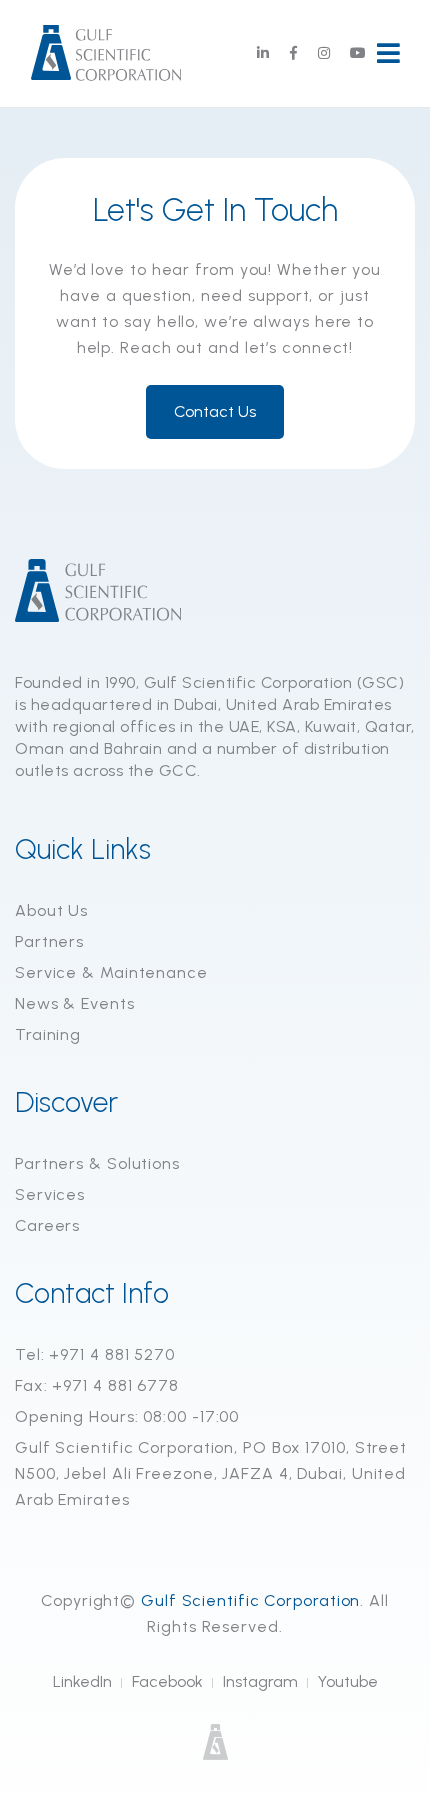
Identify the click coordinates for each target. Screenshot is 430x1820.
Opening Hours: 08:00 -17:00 (127, 1416)
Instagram (260, 1681)
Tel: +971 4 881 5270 (95, 1354)
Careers (47, 1225)
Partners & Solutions (97, 1163)
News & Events (75, 1003)
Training (48, 1034)
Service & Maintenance (111, 972)
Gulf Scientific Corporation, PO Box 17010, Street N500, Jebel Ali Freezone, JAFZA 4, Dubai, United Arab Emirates (211, 1473)
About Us (51, 910)
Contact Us (215, 411)
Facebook (167, 1681)
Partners (49, 941)
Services (50, 1194)
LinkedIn (82, 1681)
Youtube (348, 1681)
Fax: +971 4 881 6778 (97, 1385)
